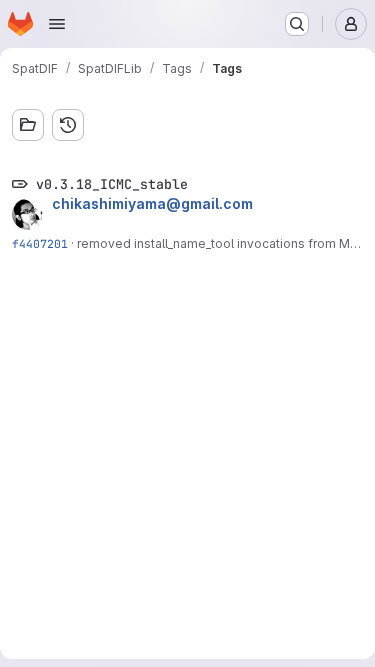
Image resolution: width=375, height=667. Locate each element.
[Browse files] (28, 125)
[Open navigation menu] (57, 24)
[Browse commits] (68, 125)
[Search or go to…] (297, 24)
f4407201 (40, 243)
